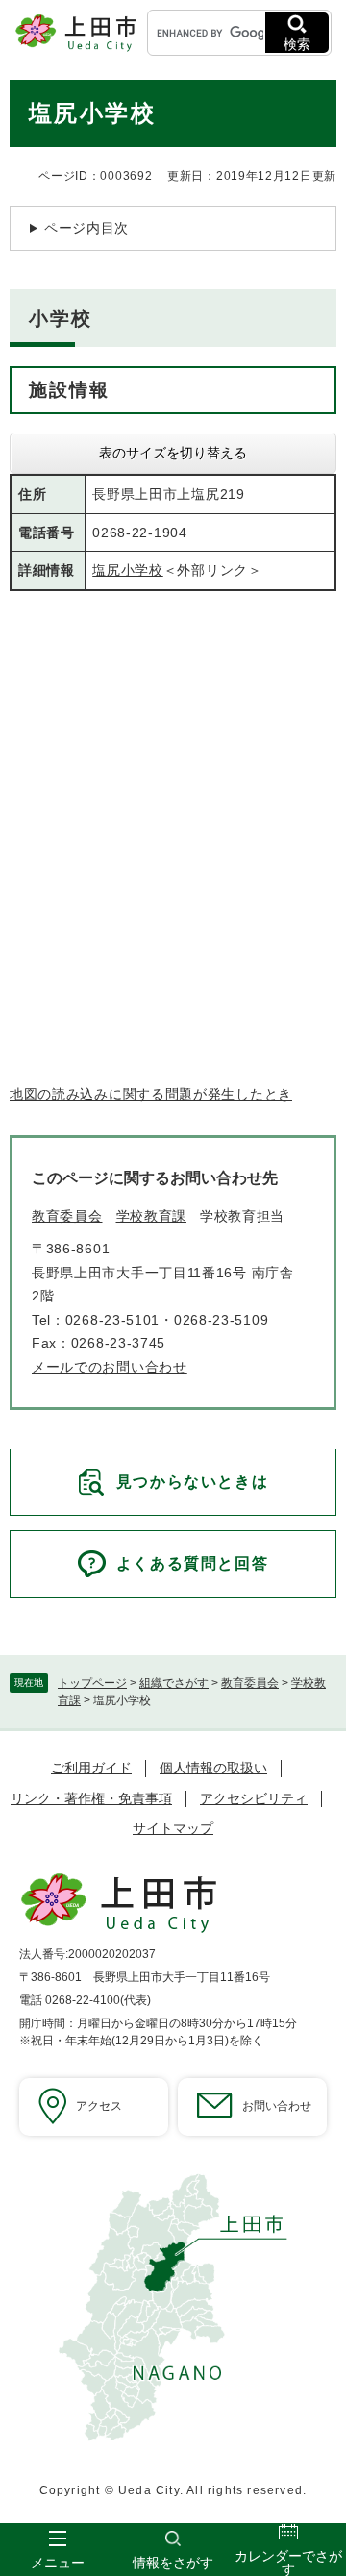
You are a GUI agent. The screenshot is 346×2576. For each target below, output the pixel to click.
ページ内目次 (86, 228)
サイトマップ (173, 1828)
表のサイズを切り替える (173, 453)
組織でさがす (174, 1683)
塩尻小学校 (128, 570)
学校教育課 (152, 1216)
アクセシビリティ (254, 1798)
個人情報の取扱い (213, 1768)
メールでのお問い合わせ (110, 1367)
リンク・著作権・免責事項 (91, 1798)
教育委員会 (250, 1683)
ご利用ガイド (91, 1768)
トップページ (92, 1683)
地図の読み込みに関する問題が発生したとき (151, 1094)
